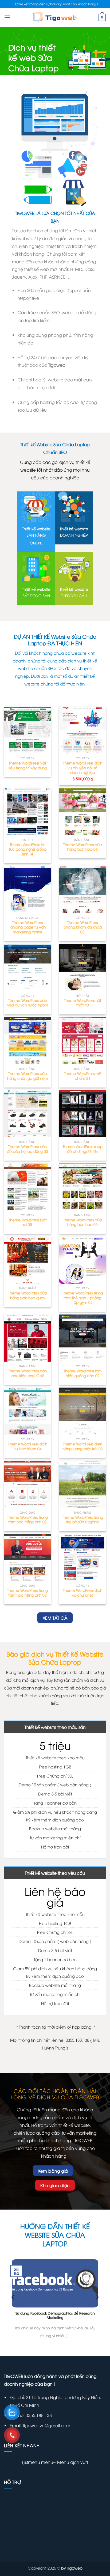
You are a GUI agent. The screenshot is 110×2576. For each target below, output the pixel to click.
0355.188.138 (38, 2415)
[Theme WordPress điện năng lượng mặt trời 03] (82, 1411)
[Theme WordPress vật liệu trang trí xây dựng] (27, 730)
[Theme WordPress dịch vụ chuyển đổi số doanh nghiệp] (82, 730)
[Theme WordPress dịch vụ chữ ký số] (82, 1558)
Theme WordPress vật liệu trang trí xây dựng (28, 765)
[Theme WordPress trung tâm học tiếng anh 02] (27, 1558)
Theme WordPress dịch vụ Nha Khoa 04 (28, 1446)
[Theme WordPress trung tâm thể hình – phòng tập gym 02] (82, 1260)
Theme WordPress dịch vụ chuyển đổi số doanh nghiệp (83, 768)
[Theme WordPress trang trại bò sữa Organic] (82, 1484)
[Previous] (13, 2297)
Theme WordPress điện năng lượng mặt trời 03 (83, 1446)
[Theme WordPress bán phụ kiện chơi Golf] (27, 1338)
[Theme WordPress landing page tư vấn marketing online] (27, 889)
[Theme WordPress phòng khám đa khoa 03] (82, 889)
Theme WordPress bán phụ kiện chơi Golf (27, 1373)
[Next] (97, 2297)
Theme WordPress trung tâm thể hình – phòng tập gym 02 (82, 1298)
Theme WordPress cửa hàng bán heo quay (27, 1295)
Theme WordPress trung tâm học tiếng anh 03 (27, 1519)
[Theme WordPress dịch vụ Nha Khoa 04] (27, 1411)
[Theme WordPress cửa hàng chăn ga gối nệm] (27, 1041)
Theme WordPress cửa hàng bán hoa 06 (82, 847)
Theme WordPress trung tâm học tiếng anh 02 (27, 1592)
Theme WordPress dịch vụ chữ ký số (83, 1592)
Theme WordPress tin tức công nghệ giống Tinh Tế (28, 849)
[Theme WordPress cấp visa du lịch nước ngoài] (27, 967)
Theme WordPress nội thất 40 (82, 1003)
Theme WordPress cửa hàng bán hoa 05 (82, 1222)
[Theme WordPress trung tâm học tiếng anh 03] (27, 1484)
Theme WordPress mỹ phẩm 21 (82, 1076)
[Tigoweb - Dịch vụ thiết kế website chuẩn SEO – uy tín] (55, 17)
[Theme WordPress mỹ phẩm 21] (82, 1041)
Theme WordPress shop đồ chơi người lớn (83, 1149)
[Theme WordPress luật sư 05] (27, 1187)
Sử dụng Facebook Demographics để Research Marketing (55, 2315)
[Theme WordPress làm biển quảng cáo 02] (82, 1338)
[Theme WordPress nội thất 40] (82, 967)
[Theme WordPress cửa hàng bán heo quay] (27, 1260)
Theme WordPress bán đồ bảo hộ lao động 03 (27, 1149)
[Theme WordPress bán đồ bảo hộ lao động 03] (27, 1114)
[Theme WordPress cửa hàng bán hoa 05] (82, 1187)
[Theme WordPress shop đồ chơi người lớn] (82, 1114)
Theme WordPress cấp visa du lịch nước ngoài (28, 1003)
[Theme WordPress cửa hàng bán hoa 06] (82, 812)
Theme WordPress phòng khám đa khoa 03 (83, 927)
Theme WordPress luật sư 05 (28, 1222)
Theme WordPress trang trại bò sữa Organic (83, 1519)
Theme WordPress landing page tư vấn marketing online (28, 927)
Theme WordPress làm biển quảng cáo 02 (83, 1373)
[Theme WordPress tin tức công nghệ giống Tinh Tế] (27, 812)
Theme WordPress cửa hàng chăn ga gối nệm (28, 1076)
